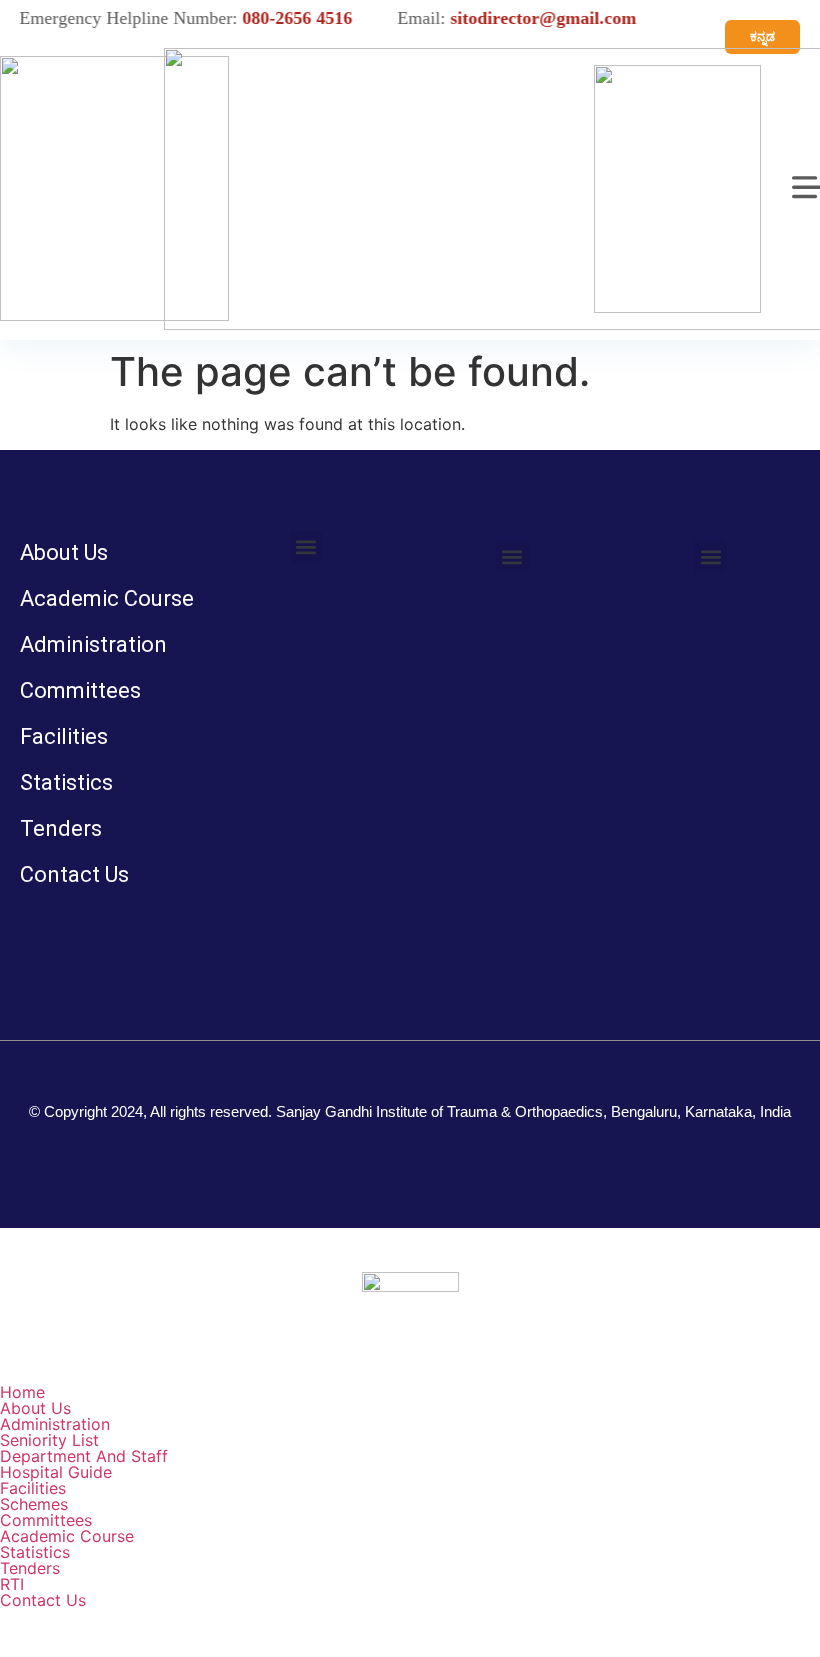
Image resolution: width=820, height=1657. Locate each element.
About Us (64, 552)
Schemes (34, 1504)
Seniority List (49, 1440)
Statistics (66, 782)
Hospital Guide (56, 1472)
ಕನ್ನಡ (762, 36)
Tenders (61, 828)
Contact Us (74, 874)
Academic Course (107, 598)
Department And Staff (84, 1456)
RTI (12, 1584)
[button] (306, 546)
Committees (80, 690)
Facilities (64, 736)
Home (22, 1392)
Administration (93, 644)
